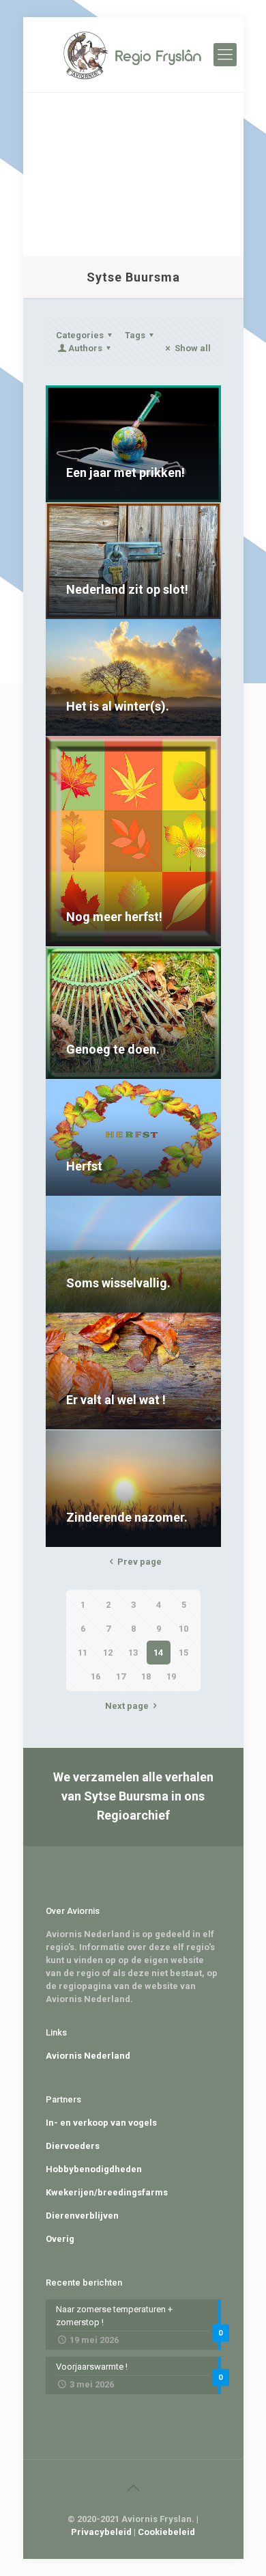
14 (158, 1653)
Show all (192, 348)
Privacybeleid (101, 2532)
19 (171, 1676)
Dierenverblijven (82, 2216)
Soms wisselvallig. (118, 1283)
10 (183, 1629)
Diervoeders (73, 2146)
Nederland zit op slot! (127, 589)
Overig (60, 2239)
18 (146, 1676)
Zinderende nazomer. (127, 1517)
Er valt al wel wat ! (116, 1400)
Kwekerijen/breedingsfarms (107, 2192)
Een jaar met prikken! (125, 472)
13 (133, 1653)
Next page (127, 1706)
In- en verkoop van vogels (101, 2123)
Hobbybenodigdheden (94, 2169)
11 (83, 1653)
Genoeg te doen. (113, 1049)
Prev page (139, 1562)
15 (183, 1653)
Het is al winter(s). (118, 706)
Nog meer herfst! (114, 917)
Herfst (84, 1166)
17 (121, 1676)
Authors (85, 348)
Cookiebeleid (166, 2532)
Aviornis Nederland (88, 2056)
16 (95, 1676)
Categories (80, 335)
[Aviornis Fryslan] (133, 55)
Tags (135, 335)
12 (108, 1653)
